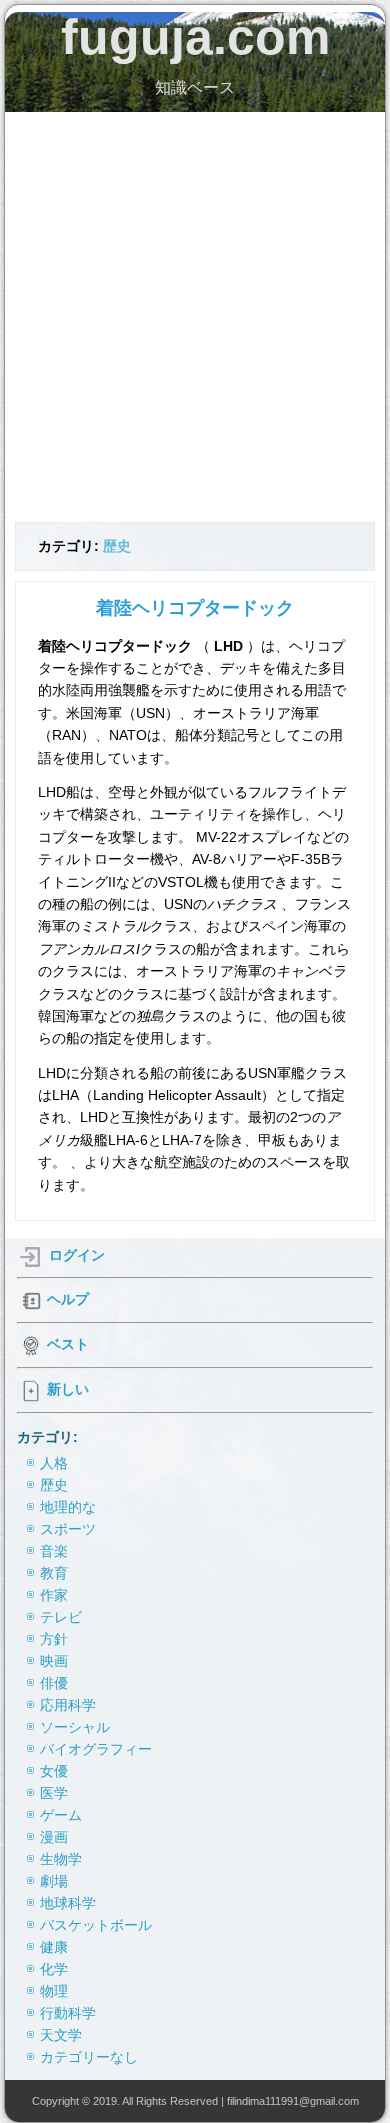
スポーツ (68, 1529)
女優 (54, 1771)
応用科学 (68, 1705)
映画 (54, 1661)
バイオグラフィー (96, 1749)
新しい (68, 1390)
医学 (54, 1793)
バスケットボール (96, 1925)
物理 (54, 1991)
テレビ (61, 1617)
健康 (54, 1947)
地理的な (68, 1507)
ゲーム (61, 1815)
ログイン (77, 1255)
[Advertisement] (195, 317)
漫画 (54, 1837)
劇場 (54, 1881)
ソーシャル (75, 1727)
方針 (54, 1639)
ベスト (68, 1344)
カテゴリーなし (89, 2057)
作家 (54, 1595)
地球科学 (68, 1903)
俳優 (54, 1683)
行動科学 (68, 2013)
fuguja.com (195, 37)
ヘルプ (68, 1299)
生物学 (61, 1859)
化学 (54, 1969)
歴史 (117, 546)
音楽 (54, 1551)
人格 (54, 1463)
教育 (54, 1573)
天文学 (61, 2035)
